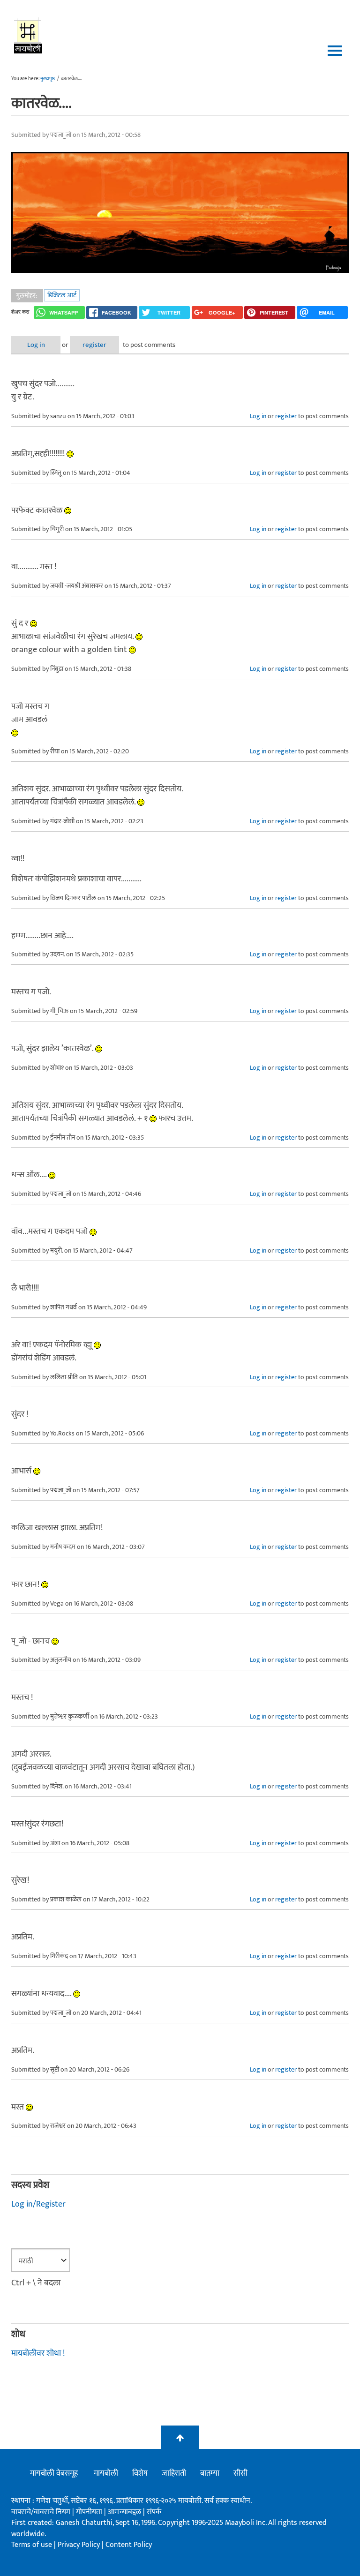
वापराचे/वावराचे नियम (41, 2512)
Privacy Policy (80, 2545)
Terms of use (32, 2545)
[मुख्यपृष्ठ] (28, 35)
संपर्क (154, 2512)
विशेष (140, 2473)
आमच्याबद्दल (125, 2512)
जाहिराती (174, 2473)
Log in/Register (38, 2204)
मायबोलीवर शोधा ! (38, 2353)
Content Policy (129, 2545)
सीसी (240, 2473)
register (94, 345)
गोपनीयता (90, 2512)
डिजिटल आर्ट (62, 295)
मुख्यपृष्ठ (48, 79)
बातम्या (210, 2473)
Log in (36, 345)
